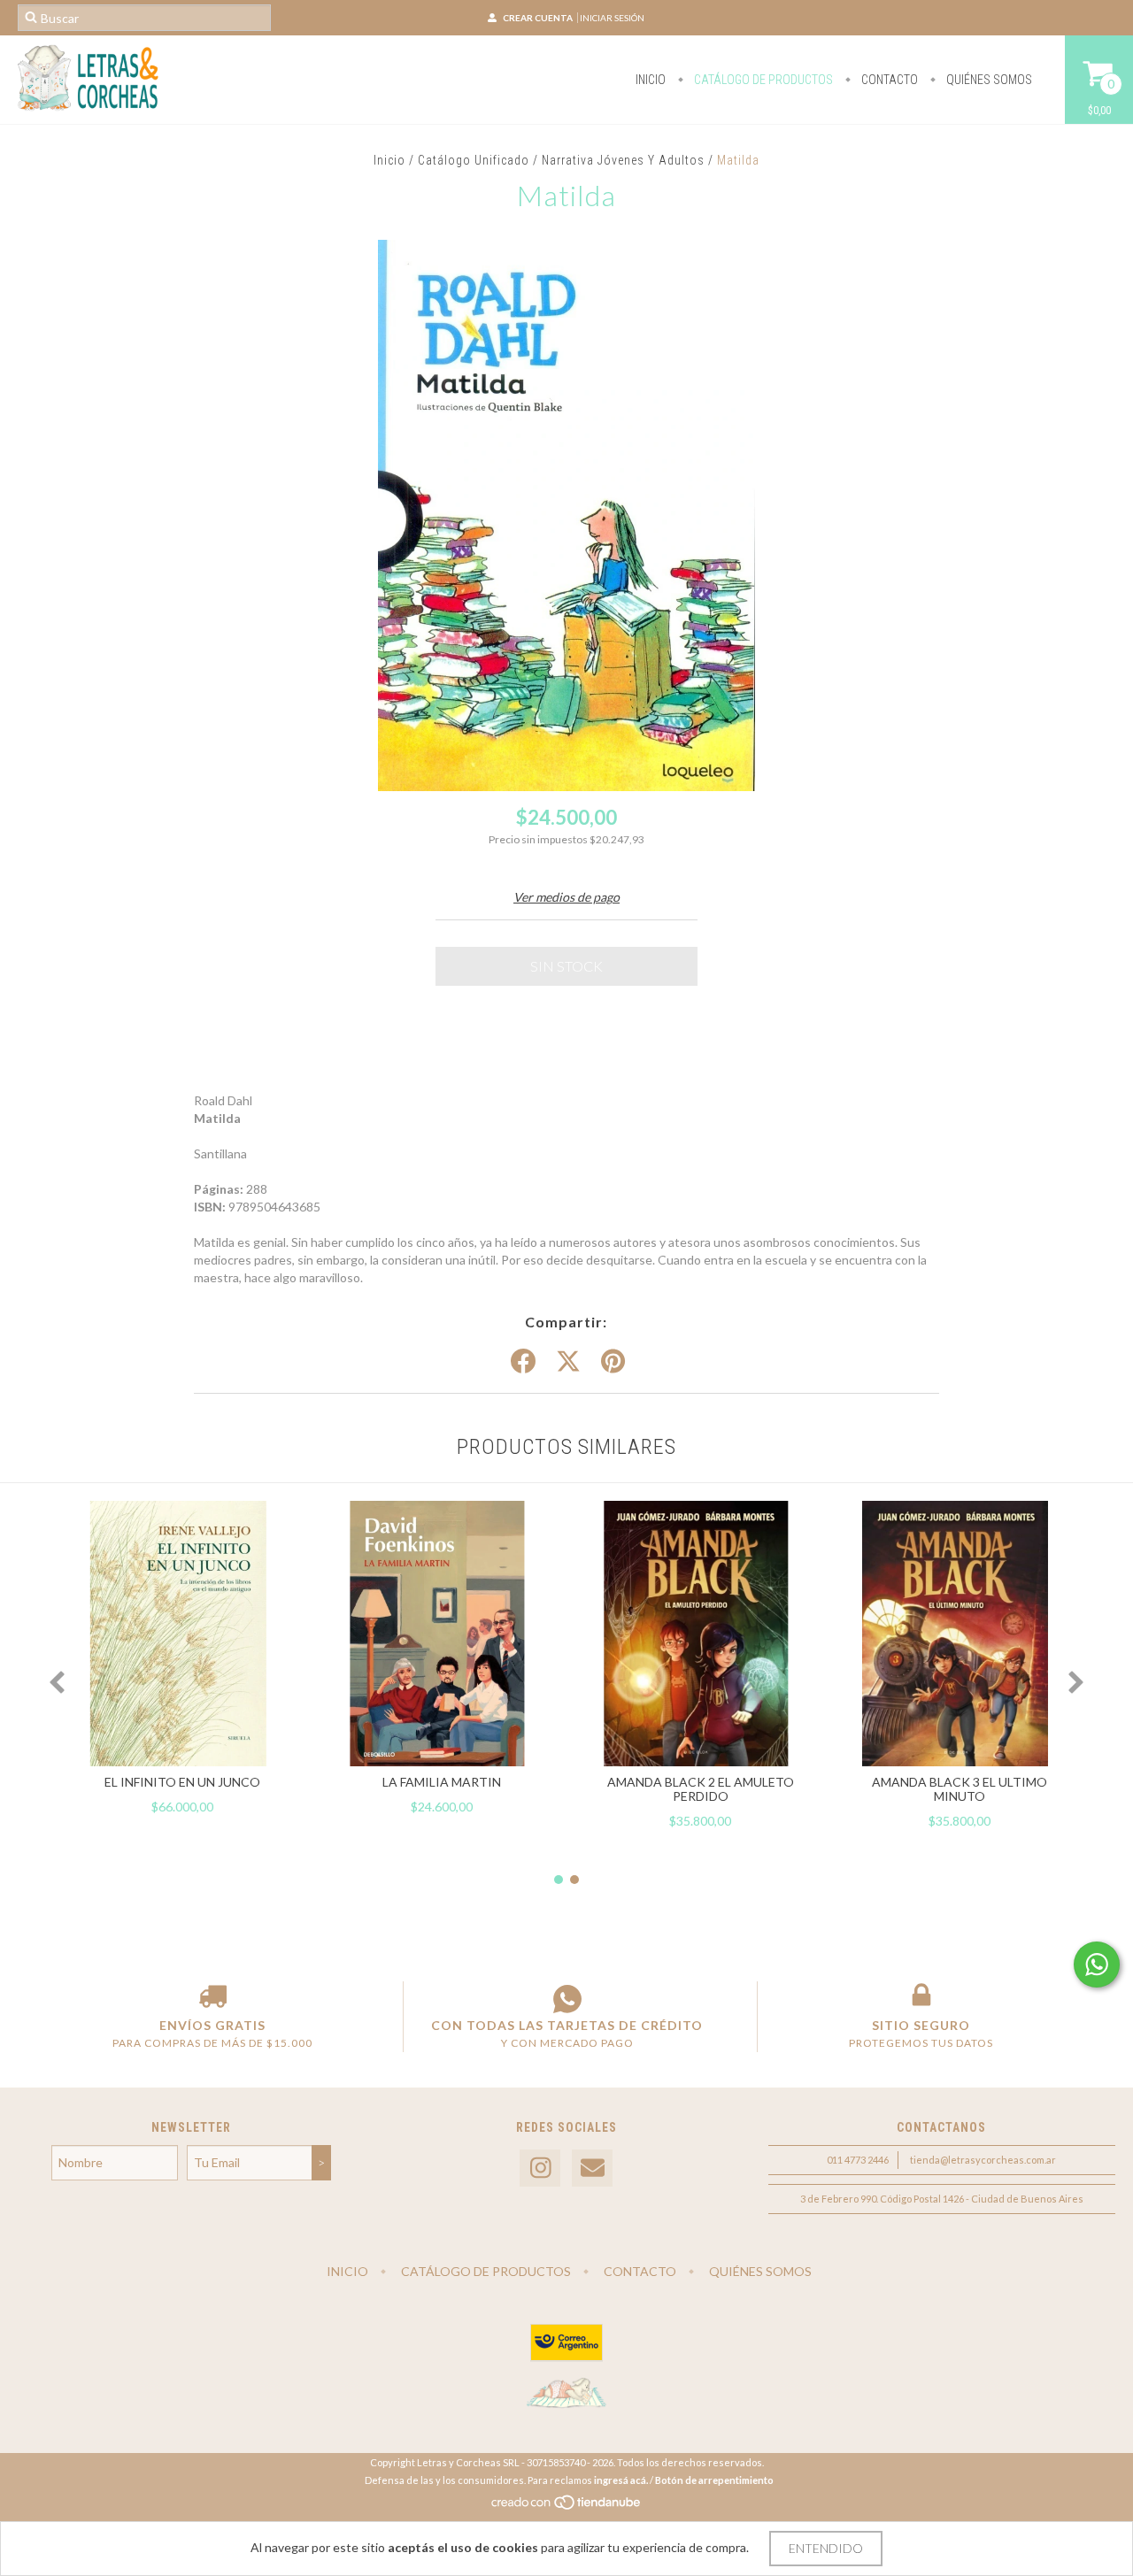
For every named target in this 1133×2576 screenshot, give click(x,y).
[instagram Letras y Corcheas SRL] (540, 2168)
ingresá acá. (621, 2480)
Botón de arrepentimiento (714, 2480)
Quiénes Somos (988, 80)
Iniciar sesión (612, 18)
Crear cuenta (538, 18)
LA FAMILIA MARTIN (442, 1782)
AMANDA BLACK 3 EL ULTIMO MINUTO (960, 1789)
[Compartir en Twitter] (568, 1362)
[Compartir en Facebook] (523, 1362)
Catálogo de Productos (762, 80)
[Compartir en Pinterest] (613, 1362)
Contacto (888, 80)
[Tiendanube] (567, 2507)
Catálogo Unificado (474, 160)
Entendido (826, 2548)
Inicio (651, 80)
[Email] (592, 2168)
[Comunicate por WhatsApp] (1097, 1965)
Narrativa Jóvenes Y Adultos (623, 160)
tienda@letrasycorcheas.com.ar (983, 2160)
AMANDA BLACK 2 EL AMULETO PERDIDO (701, 1789)
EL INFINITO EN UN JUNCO (182, 1782)
